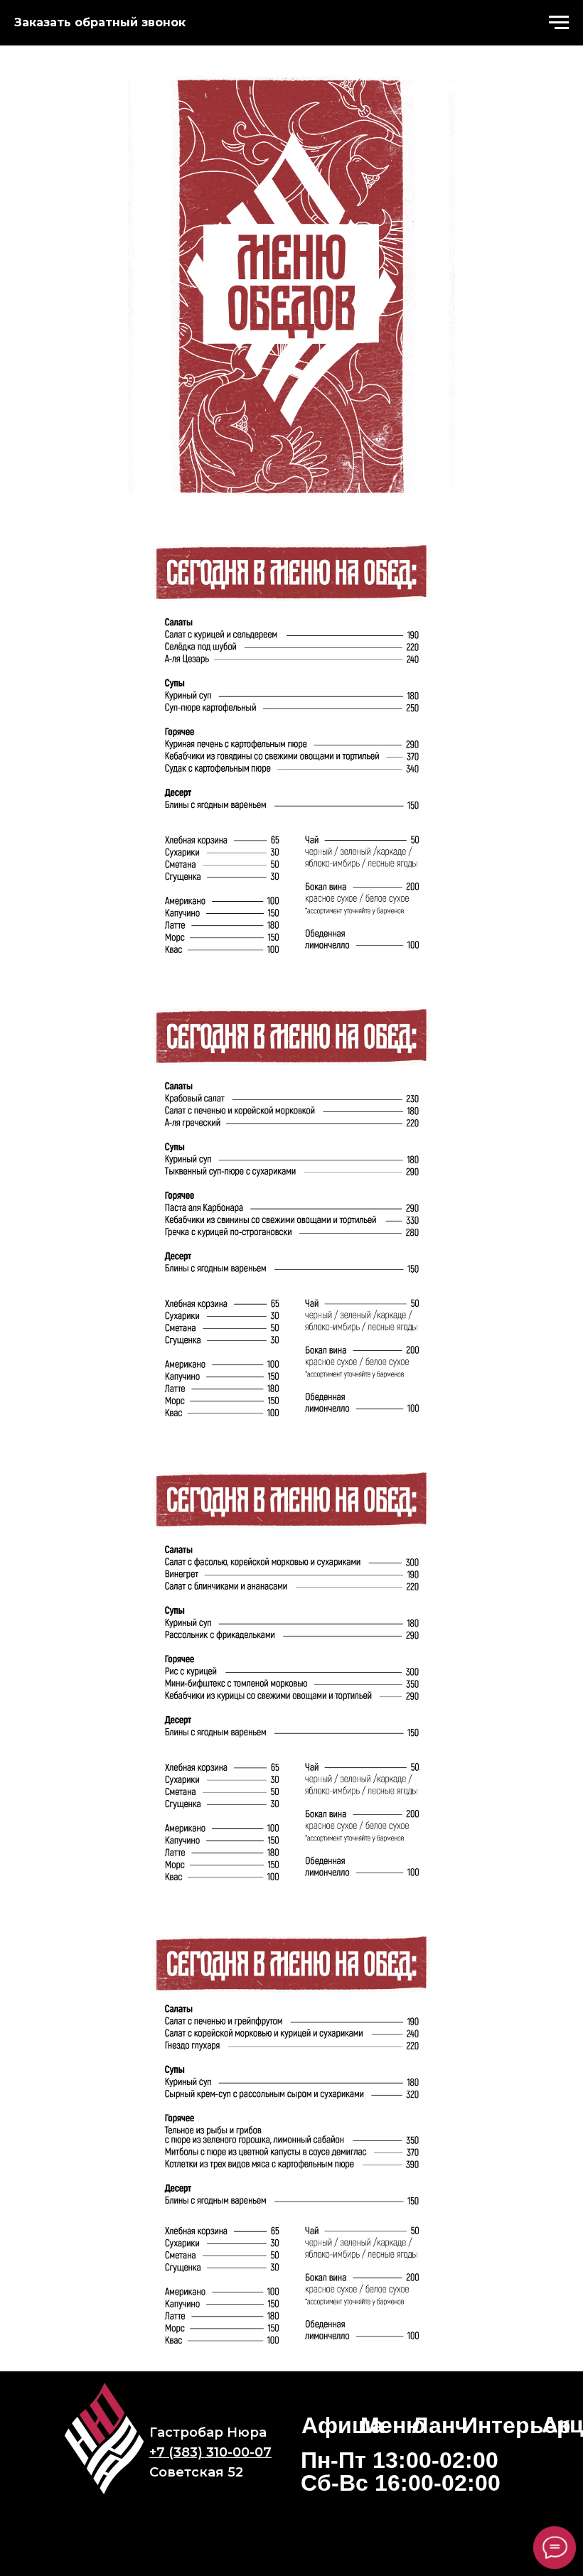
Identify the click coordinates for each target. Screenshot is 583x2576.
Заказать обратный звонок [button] (100, 22)
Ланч (440, 2425)
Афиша (343, 2425)
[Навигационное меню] (559, 23)
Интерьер (516, 2425)
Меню (393, 2425)
